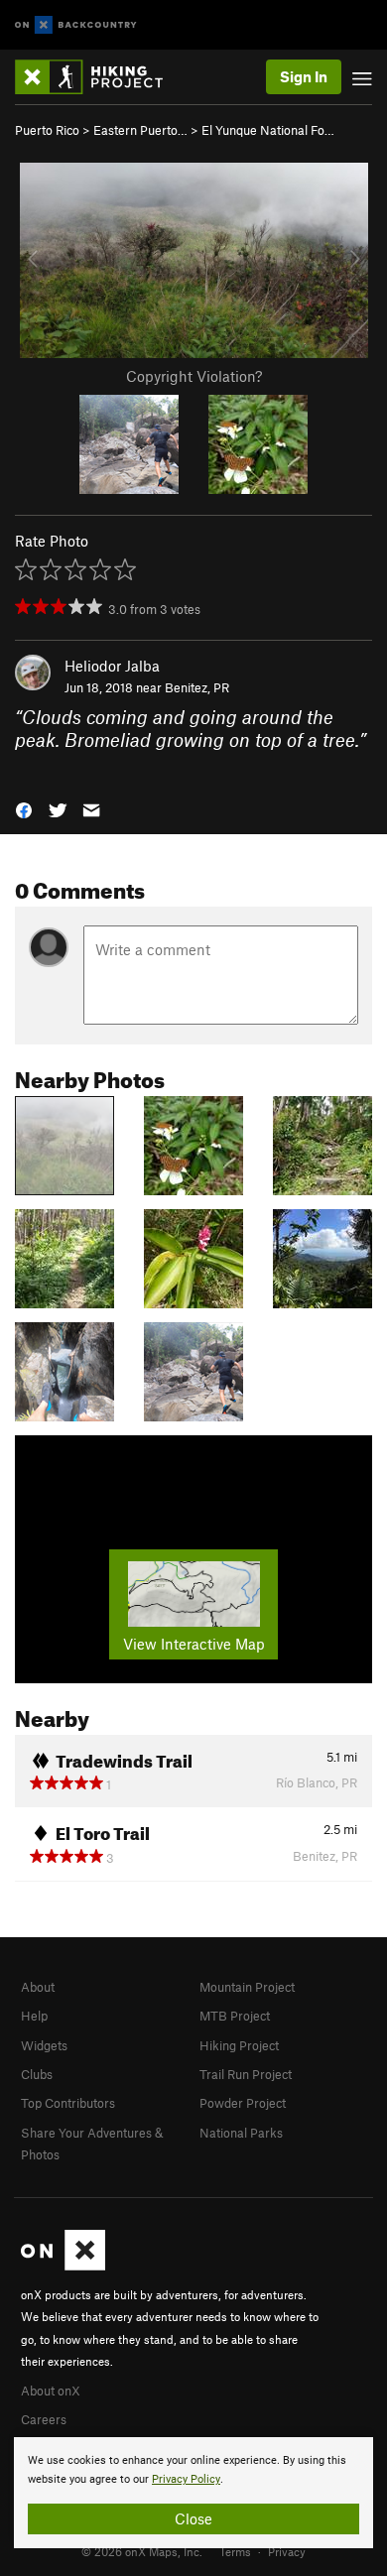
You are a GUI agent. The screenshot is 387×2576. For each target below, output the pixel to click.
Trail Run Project (246, 2074)
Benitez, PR (197, 687)
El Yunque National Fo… (268, 130)
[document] (193, 2493)
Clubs (37, 2074)
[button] (24, 809)
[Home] (99, 77)
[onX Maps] (63, 2266)
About (38, 1987)
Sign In (304, 76)
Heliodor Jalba (112, 666)
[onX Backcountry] (76, 25)
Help (34, 2016)
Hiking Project (239, 2045)
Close (193, 2518)
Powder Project (243, 2103)
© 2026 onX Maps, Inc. (142, 2551)
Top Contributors (68, 2103)
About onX (51, 2391)
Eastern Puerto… (140, 130)
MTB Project (235, 2016)
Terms (235, 2551)
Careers (44, 2419)
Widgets (44, 2045)
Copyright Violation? (194, 376)
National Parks (241, 2133)
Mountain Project (247, 1987)
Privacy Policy (186, 2479)
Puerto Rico (47, 130)
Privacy (287, 2551)
